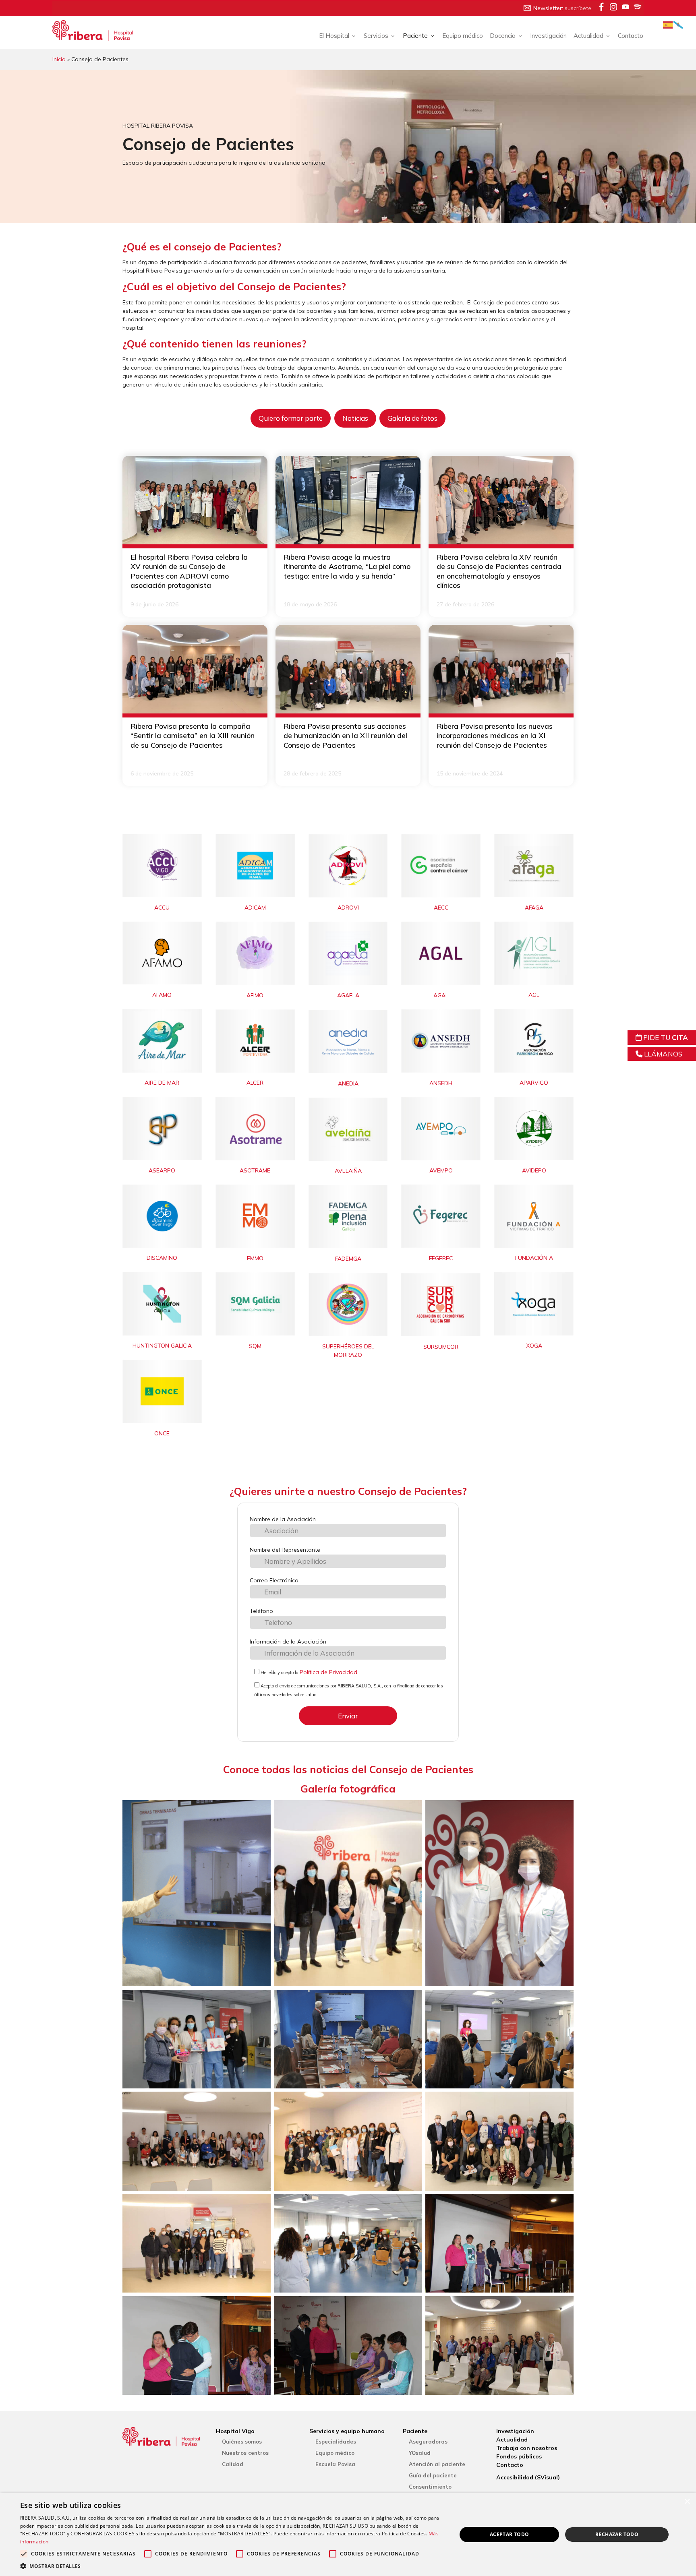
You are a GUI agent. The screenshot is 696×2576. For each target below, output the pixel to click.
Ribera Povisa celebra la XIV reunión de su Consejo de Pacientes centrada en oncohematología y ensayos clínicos (499, 571)
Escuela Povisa (335, 2464)
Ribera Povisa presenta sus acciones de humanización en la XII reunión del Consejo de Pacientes (345, 736)
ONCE (162, 1433)
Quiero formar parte (291, 418)
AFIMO (255, 995)
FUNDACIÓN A (534, 1258)
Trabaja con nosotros (527, 2448)
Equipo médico (463, 36)
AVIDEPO (534, 1170)
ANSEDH (441, 1083)
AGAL (441, 995)
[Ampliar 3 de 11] (563, 1811)
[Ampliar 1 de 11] (260, 1811)
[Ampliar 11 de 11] (412, 2204)
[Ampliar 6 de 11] (563, 2000)
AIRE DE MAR (162, 1083)
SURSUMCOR (441, 1347)
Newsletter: (562, 8)
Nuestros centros (245, 2453)
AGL (534, 995)
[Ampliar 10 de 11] (260, 2204)
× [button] (687, 2502)
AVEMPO (441, 1170)
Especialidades (336, 2442)
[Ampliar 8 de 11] (412, 2102)
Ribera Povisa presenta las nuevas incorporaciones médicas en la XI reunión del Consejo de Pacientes (495, 736)
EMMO (255, 1258)
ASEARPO (162, 1170)
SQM (255, 1346)
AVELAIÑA (348, 1171)
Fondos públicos (519, 2456)
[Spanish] (668, 24)
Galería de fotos (412, 418)
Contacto (631, 36)
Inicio (59, 59)
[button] (232, 2566)
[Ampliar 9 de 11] (563, 2102)
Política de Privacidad (328, 1672)
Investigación (548, 36)
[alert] (348, 2535)
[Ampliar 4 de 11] (260, 2000)
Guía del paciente (433, 2475)
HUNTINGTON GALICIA (162, 1346)
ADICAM (255, 908)
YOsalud (420, 2453)
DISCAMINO (162, 1258)
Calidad (233, 2464)
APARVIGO (534, 1083)
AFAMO (162, 995)
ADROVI (348, 908)
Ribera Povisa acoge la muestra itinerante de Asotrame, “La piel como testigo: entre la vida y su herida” (347, 566)
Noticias (355, 418)
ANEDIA (348, 1083)
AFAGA (534, 908)
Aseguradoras (428, 2442)
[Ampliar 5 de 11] (412, 2000)
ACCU (162, 908)
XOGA (534, 1346)
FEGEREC (441, 1258)
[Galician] (679, 24)
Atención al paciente (437, 2464)
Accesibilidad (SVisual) (528, 2477)
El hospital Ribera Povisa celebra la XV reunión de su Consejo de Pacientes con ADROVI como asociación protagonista (189, 571)
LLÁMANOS (662, 1054)
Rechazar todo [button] (617, 2534)
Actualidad (512, 2440)
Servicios (376, 36)
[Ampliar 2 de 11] (412, 1811)
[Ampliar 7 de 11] (260, 2102)
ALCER (255, 1083)
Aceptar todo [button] (510, 2534)
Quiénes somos (242, 2442)
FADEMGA (348, 1259)
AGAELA (348, 995)
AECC (441, 908)
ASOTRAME (255, 1170)
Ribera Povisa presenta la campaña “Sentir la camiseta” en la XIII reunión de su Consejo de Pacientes (193, 736)
